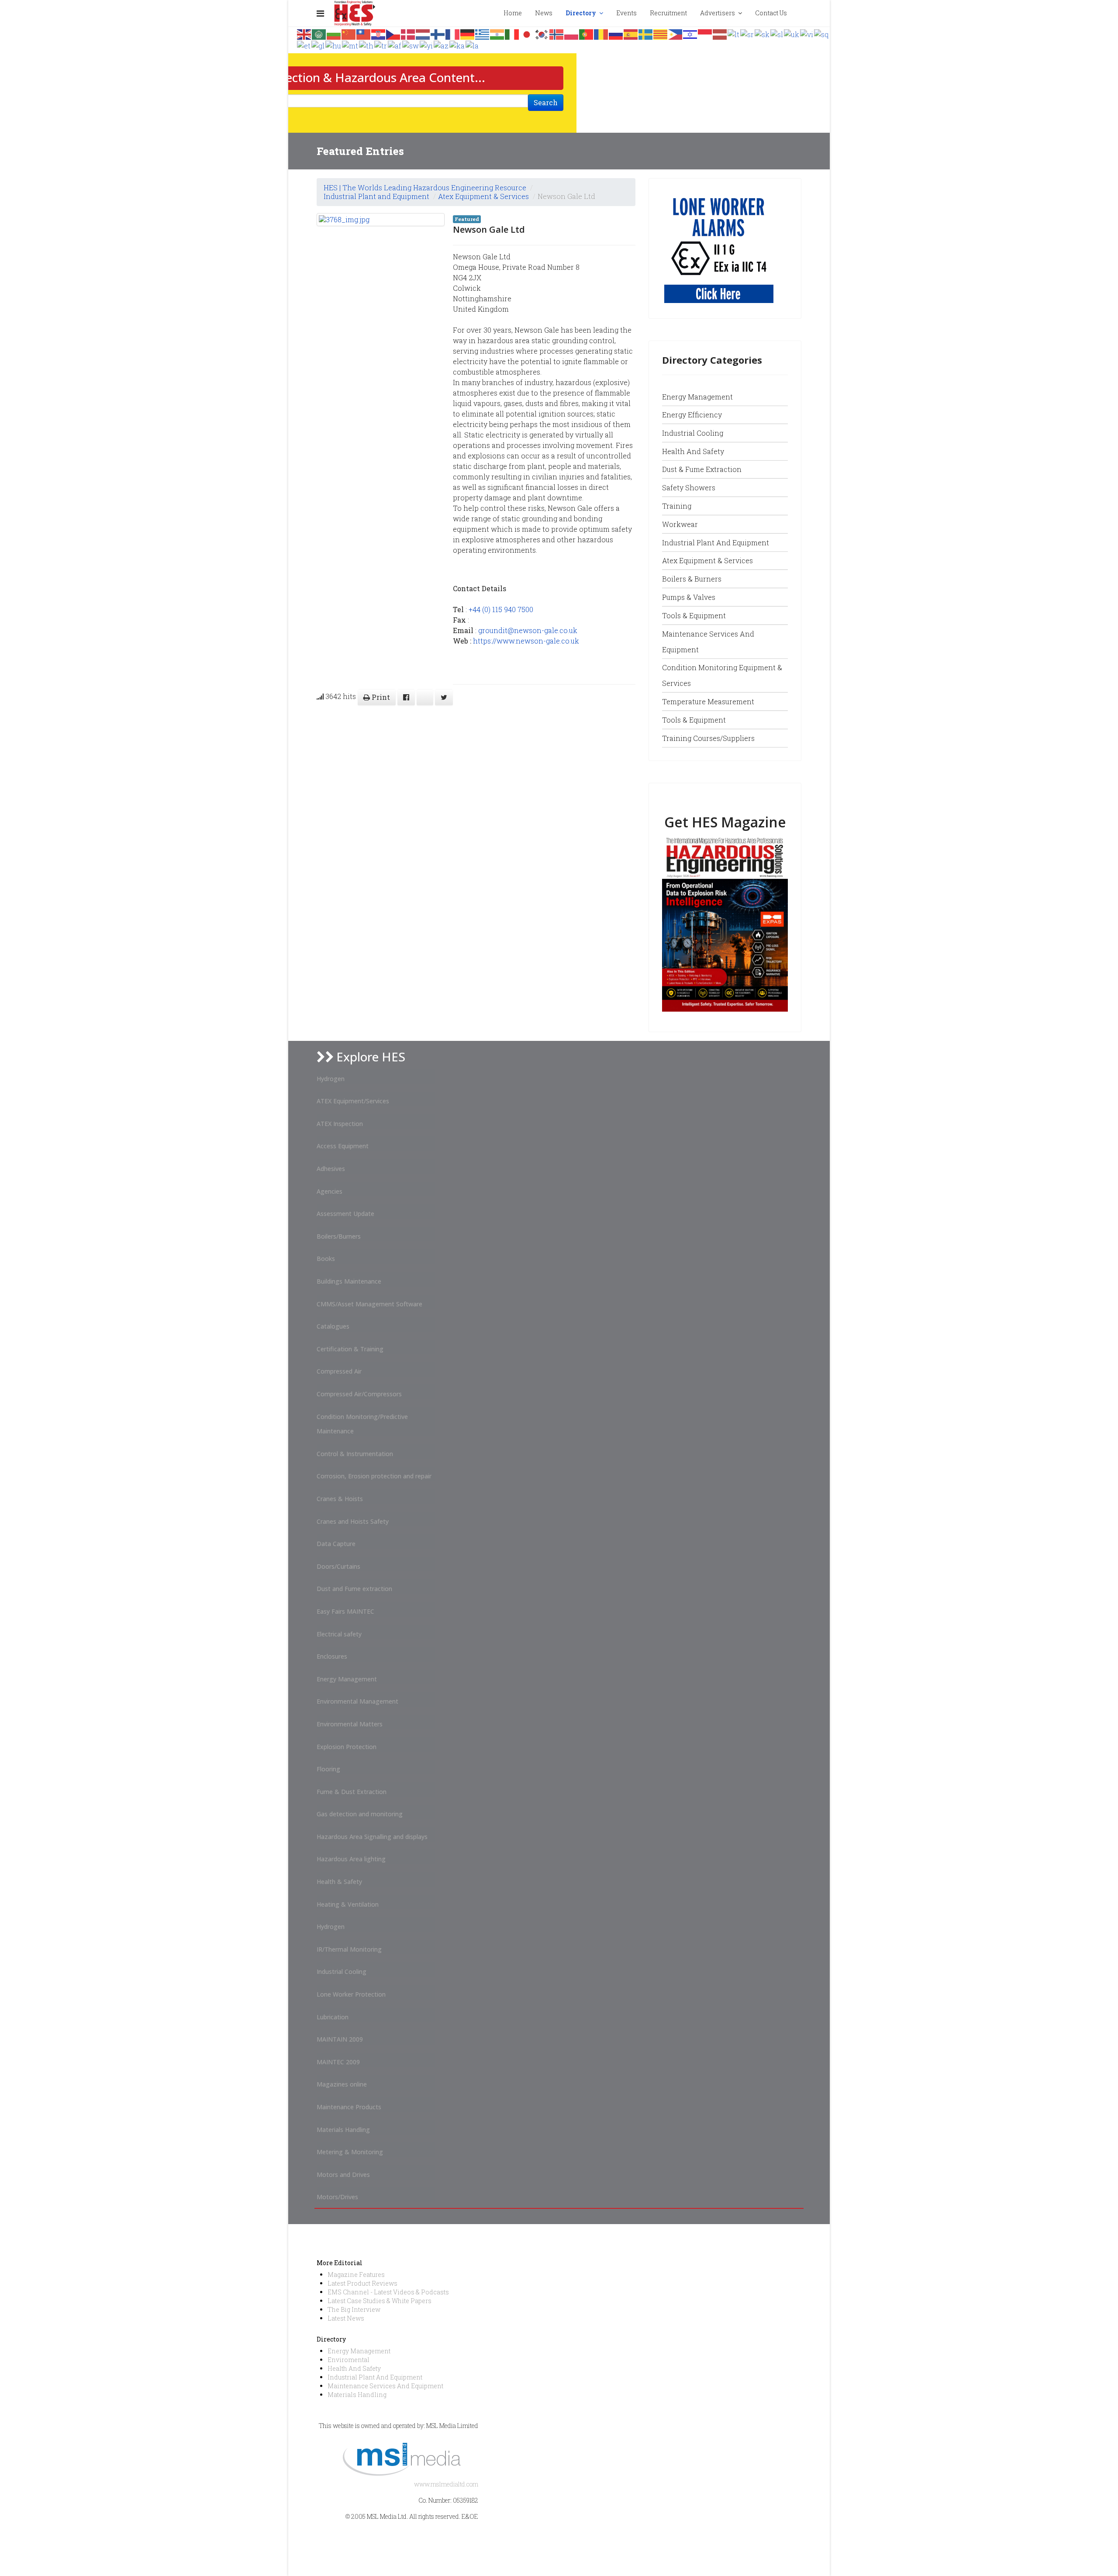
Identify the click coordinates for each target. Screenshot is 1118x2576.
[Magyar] (334, 45)
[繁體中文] (364, 33)
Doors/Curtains (338, 1566)
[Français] (453, 33)
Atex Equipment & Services (483, 196)
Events (626, 13)
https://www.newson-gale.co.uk (526, 641)
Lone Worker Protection (351, 1994)
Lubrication (333, 2017)
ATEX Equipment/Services (353, 1101)
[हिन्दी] (497, 33)
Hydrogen (331, 1079)
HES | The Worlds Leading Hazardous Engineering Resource (425, 188)
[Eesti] (304, 45)
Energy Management (697, 397)
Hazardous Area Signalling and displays (372, 1837)
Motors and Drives (343, 2175)
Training (677, 506)
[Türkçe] (381, 45)
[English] (304, 33)
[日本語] (527, 33)
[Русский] (616, 33)
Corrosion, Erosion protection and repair (374, 1476)
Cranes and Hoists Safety (353, 1521)
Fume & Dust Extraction (352, 1792)
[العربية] (319, 33)
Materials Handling (343, 2130)
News (544, 13)
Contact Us (771, 13)
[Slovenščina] (777, 33)
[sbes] (719, 248)
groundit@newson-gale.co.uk (528, 630)
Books (326, 1259)
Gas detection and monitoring (360, 1814)
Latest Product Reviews (362, 2283)
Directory (581, 13)
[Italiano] (512, 33)
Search (546, 102)
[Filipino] (676, 33)
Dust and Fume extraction (354, 1589)
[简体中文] (349, 33)
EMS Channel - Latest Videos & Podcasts (388, 2292)
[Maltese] (350, 45)
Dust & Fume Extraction (702, 469)
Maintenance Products (349, 2107)
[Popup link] (801, 13)
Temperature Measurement (708, 701)
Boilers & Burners (692, 579)
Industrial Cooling (693, 433)
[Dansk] (408, 33)
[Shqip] (822, 33)
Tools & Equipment (694, 615)
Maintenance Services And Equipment (385, 2386)
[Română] (601, 33)
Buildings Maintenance (349, 1281)
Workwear (680, 524)
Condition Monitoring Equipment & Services (722, 675)
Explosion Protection (347, 1747)
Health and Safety (693, 451)
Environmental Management (357, 1701)
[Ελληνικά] (483, 33)
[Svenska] (646, 33)
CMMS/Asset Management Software (369, 1304)
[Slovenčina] (763, 33)
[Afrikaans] (395, 45)
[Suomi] (438, 33)
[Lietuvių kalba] (734, 33)
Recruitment (668, 13)
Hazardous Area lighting (351, 1859)
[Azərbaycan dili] (442, 45)
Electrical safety (339, 1634)
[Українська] (792, 33)
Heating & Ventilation (348, 1904)
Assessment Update (345, 1214)
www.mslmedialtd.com (446, 2484)
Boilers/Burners (339, 1236)
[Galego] (318, 45)
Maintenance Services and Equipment (708, 642)
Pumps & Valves (689, 597)
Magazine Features (356, 2275)
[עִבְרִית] (690, 33)
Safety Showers (689, 487)
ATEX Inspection (340, 1124)
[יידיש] (427, 45)
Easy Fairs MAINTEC (345, 1611)
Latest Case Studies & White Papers (380, 2301)
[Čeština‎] (393, 33)
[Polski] (572, 33)
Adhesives (331, 1169)
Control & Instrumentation (355, 1454)
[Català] (661, 33)
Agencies (330, 1191)
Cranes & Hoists (340, 1499)
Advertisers (718, 13)
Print (380, 697)
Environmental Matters (350, 1724)
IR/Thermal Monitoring (349, 1949)
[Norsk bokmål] (557, 33)
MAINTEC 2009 (338, 2062)
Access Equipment (343, 1146)
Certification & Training (350, 1349)
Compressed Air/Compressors (359, 1394)
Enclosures (332, 1656)
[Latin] (473, 45)
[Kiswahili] (411, 45)
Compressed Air (339, 1371)
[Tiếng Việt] (807, 33)
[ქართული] (457, 45)
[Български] (334, 33)
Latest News (346, 2318)
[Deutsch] (468, 33)
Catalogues (333, 1326)
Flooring (328, 1769)
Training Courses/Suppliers (708, 738)
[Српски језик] (747, 33)
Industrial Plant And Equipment (375, 2377)
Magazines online (342, 2084)
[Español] (631, 33)
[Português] (587, 33)
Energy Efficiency (692, 415)
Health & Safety (339, 1882)
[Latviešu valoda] (720, 33)
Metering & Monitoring (350, 2152)
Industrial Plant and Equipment (376, 196)
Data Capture (336, 1544)
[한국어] (542, 33)
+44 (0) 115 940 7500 (501, 609)
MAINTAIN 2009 (340, 2039)
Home (513, 13)
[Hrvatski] (379, 33)
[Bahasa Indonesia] (705, 33)
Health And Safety (354, 2368)
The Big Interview (354, 2309)
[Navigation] (320, 13)
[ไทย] (367, 45)
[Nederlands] (423, 33)
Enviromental (349, 2360)
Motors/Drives (337, 2197)
